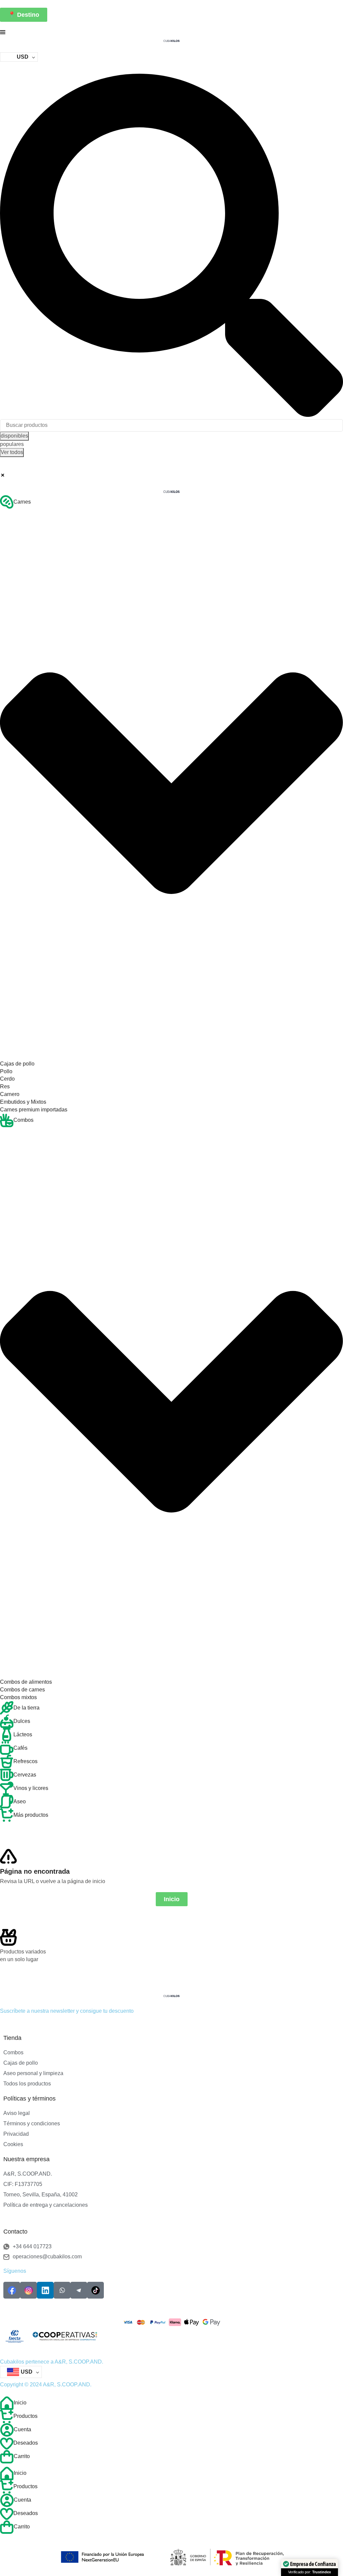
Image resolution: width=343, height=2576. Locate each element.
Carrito (22, 2456)
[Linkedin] (45, 2290)
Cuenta (22, 2429)
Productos (25, 2416)
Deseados (26, 2443)
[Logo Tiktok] (95, 2290)
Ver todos (12, 452)
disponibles (14, 436)
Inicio (20, 2403)
